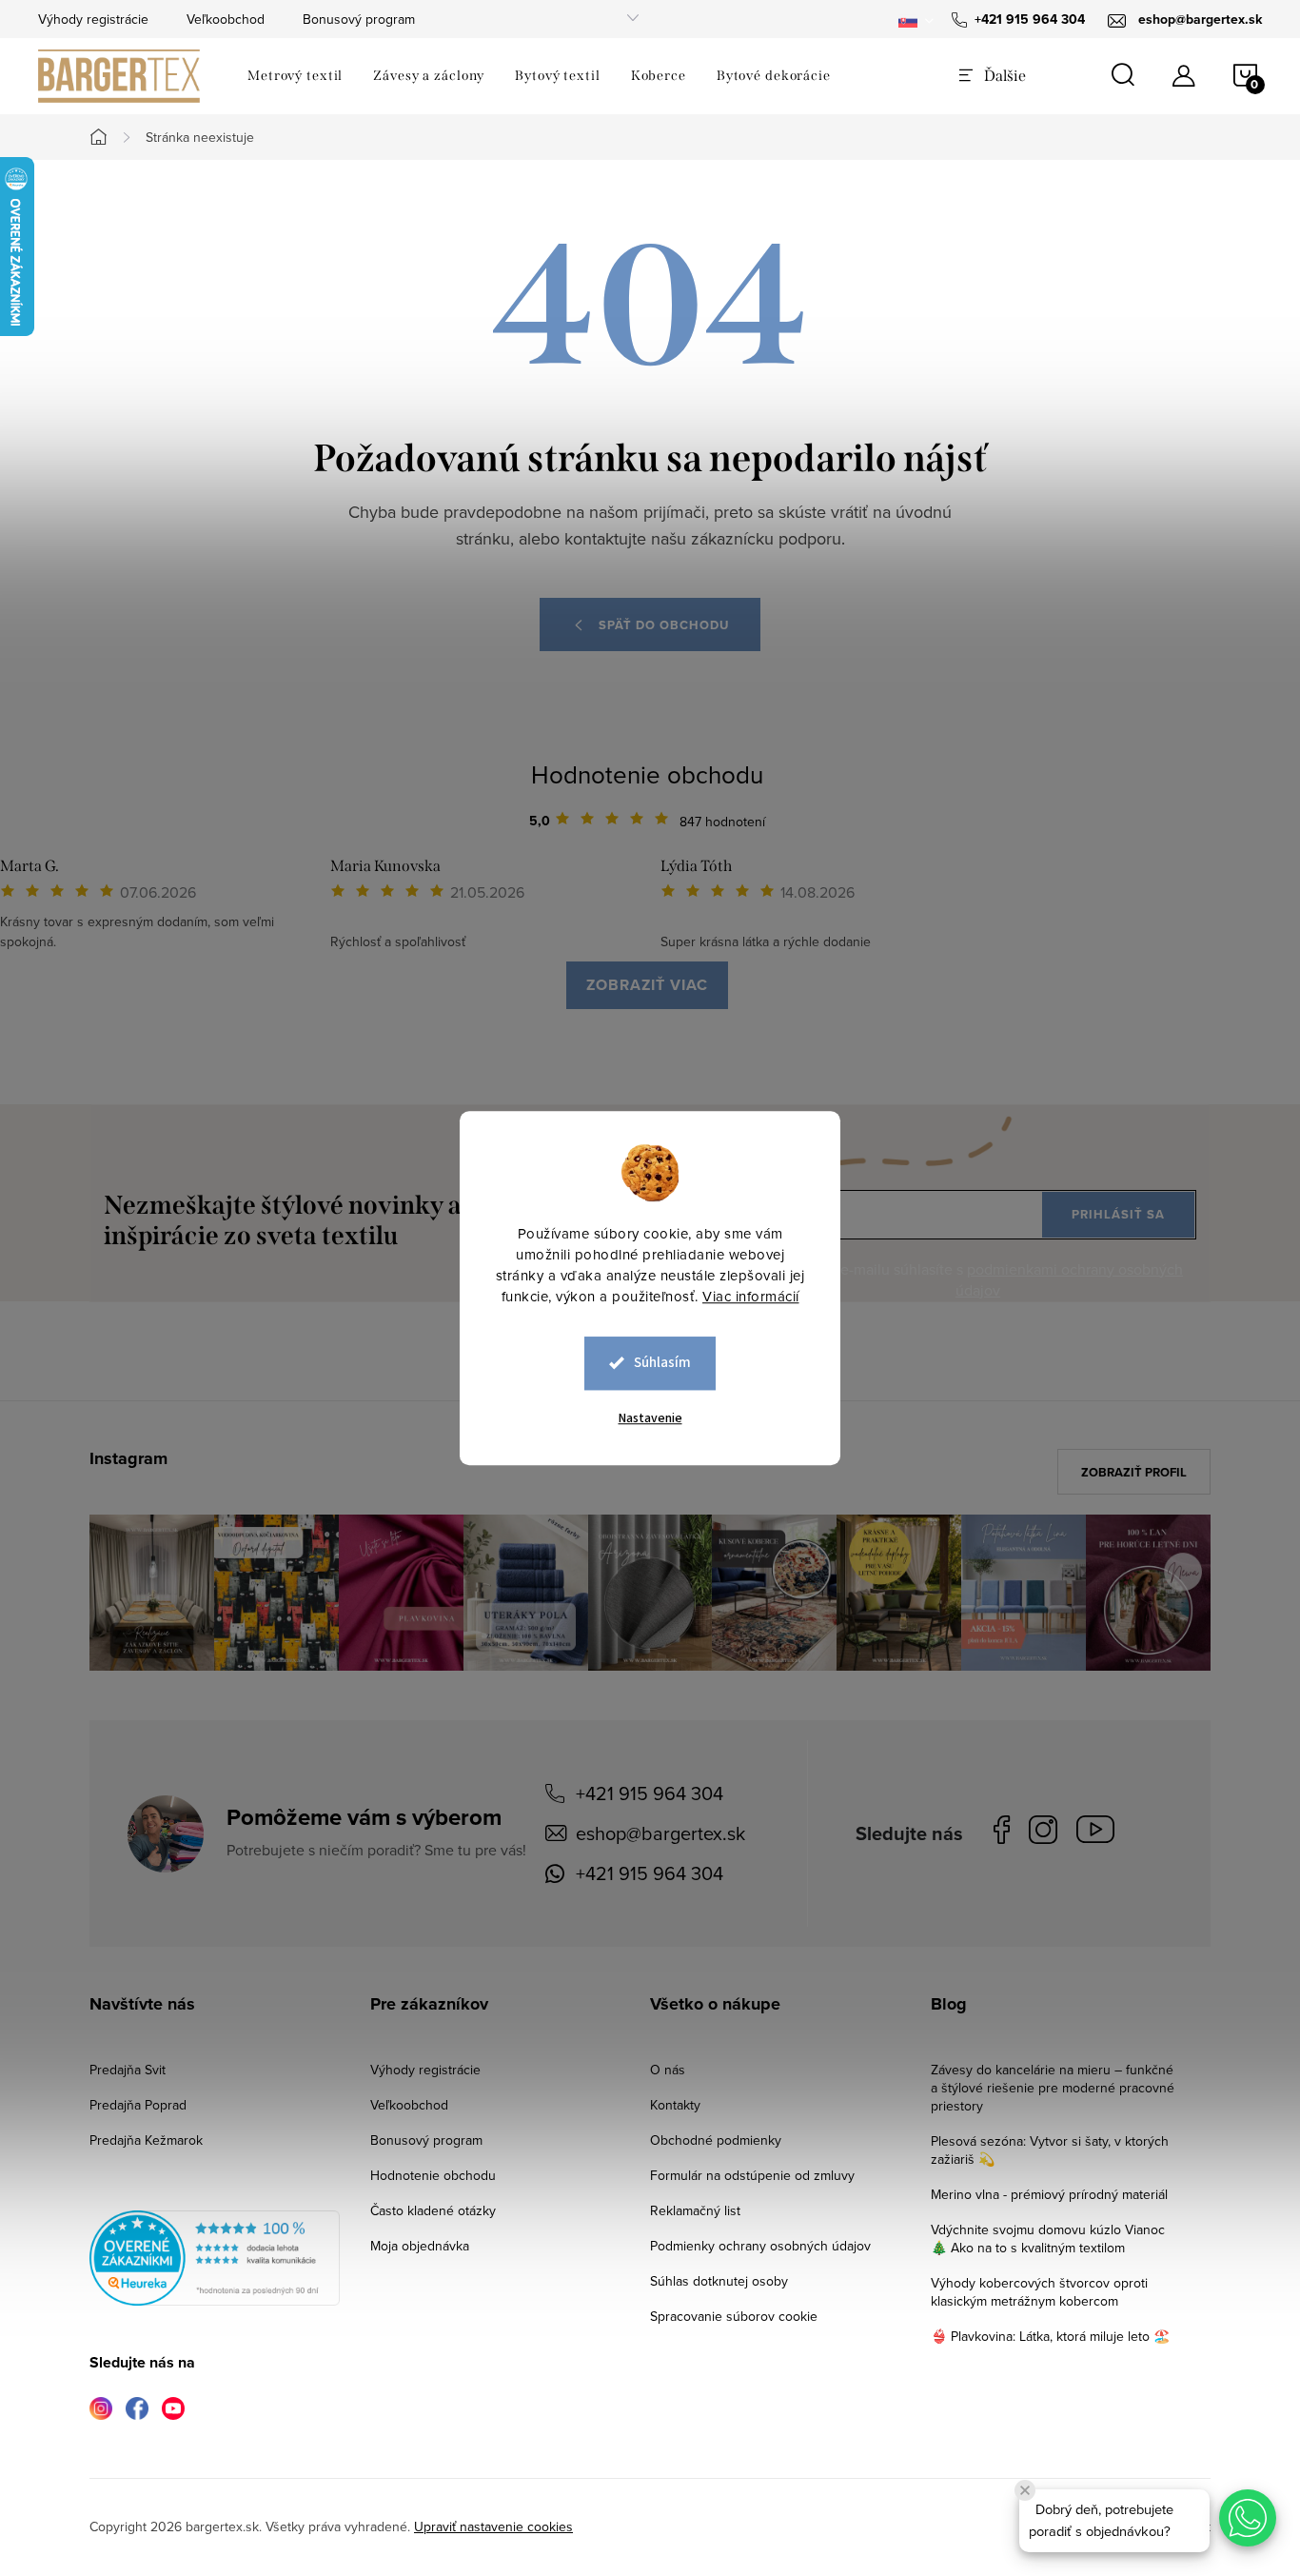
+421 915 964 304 (650, 1793)
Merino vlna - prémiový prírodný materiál (1049, 2194)
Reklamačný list (695, 2210)
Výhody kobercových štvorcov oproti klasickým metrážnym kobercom (1039, 2292)
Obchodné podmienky (716, 2140)
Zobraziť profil (1134, 1472)
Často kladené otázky (433, 2210)
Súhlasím (662, 1363)
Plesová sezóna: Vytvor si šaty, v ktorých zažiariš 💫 (1050, 2150)
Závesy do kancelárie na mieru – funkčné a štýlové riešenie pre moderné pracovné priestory (1053, 2088)
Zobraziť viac (647, 985)
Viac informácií (751, 1296)
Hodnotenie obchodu (647, 774)
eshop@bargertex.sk (660, 1833)
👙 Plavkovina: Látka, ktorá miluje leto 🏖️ (1050, 2336)
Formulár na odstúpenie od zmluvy (752, 2175)
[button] (1248, 2518)
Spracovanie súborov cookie (734, 2316)
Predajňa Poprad (138, 2105)
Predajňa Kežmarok (146, 2140)
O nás (668, 2070)
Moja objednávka (420, 2246)
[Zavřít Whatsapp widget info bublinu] (1025, 2490)
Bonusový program (359, 19)
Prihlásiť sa (1118, 1214)
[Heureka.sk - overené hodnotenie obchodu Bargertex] (215, 2258)
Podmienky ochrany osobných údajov (760, 2246)
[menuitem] (295, 76)
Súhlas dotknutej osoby (719, 2281)
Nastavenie (650, 1418)
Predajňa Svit (128, 2070)
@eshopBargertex (1100, 1833)
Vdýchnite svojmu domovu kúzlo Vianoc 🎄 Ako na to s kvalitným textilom (1048, 2239)
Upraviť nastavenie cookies (493, 2526)
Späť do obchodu (664, 625)
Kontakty (675, 2105)
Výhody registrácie (93, 19)
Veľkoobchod (226, 19)
